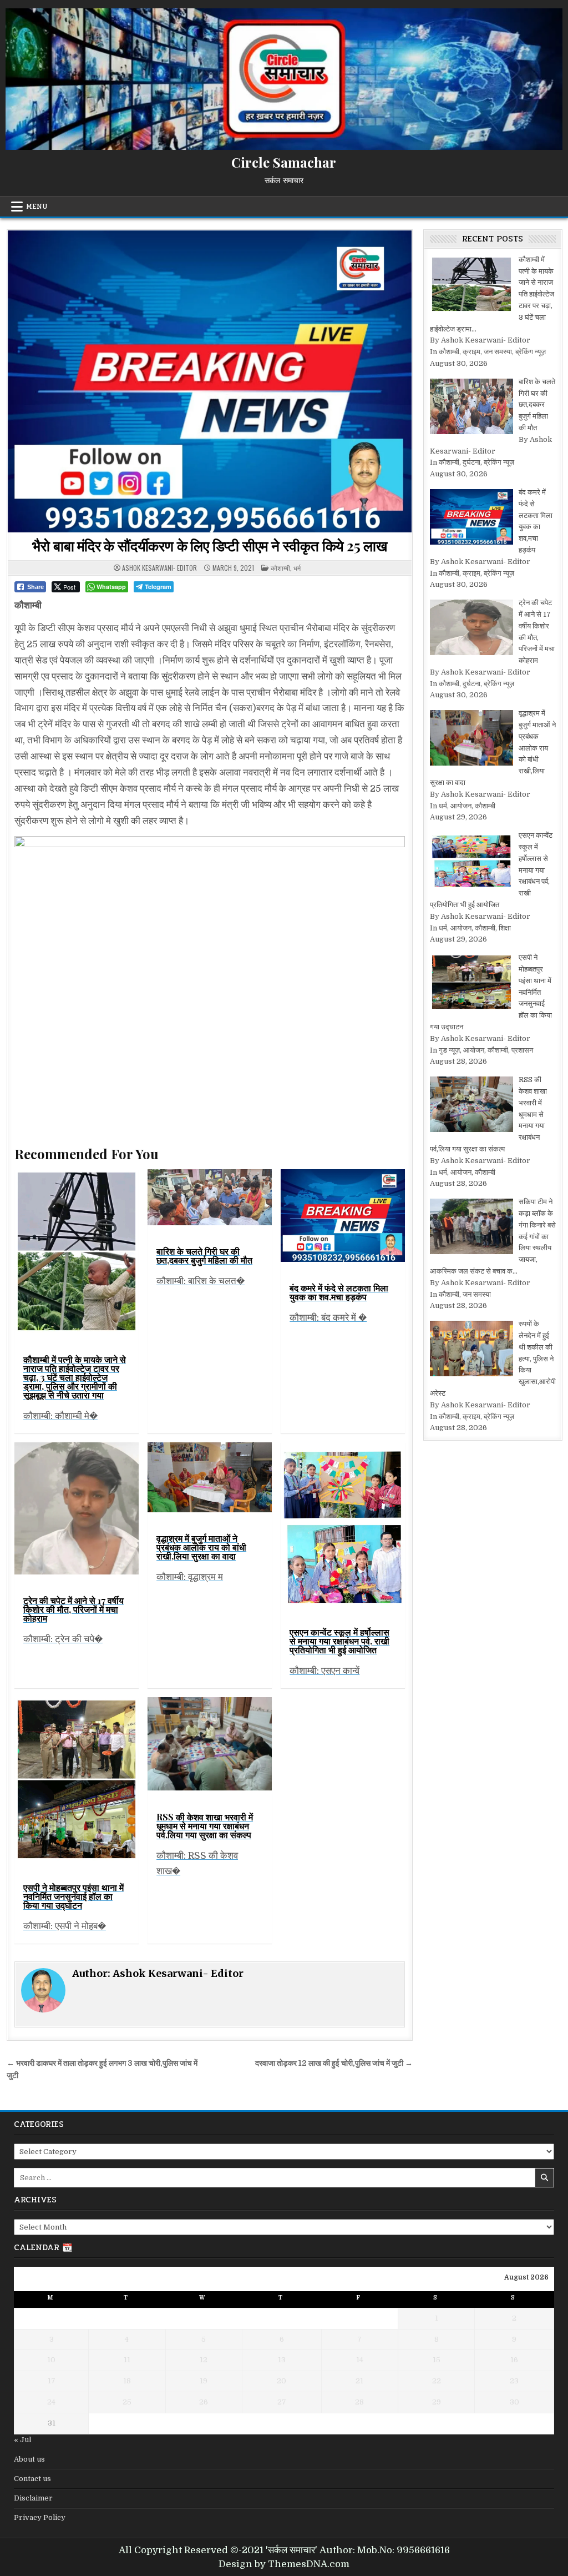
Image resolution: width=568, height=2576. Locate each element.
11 (127, 2360)
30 (514, 2402)
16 (514, 2360)
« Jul (22, 2440)
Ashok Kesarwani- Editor (159, 568)
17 (52, 2381)
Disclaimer (33, 2498)
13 (282, 2360)
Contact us (32, 2479)
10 (51, 2360)
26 (204, 2402)
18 (127, 2381)
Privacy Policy (40, 2517)
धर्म (297, 568)
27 (282, 2402)
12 (204, 2360)
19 (204, 2381)
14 (360, 2360)
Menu (37, 207)
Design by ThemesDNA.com (284, 2564)
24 (51, 2402)
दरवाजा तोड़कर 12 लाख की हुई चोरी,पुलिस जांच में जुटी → (334, 2063)
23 (514, 2381)
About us (29, 2459)
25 (127, 2402)
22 (437, 2381)
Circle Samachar (284, 162)
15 (437, 2360)
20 (282, 2381)
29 (437, 2402)
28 (359, 2402)
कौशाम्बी (280, 568)
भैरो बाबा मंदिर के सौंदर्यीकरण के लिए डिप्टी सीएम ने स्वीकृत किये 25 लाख (210, 545)
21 (359, 2381)
